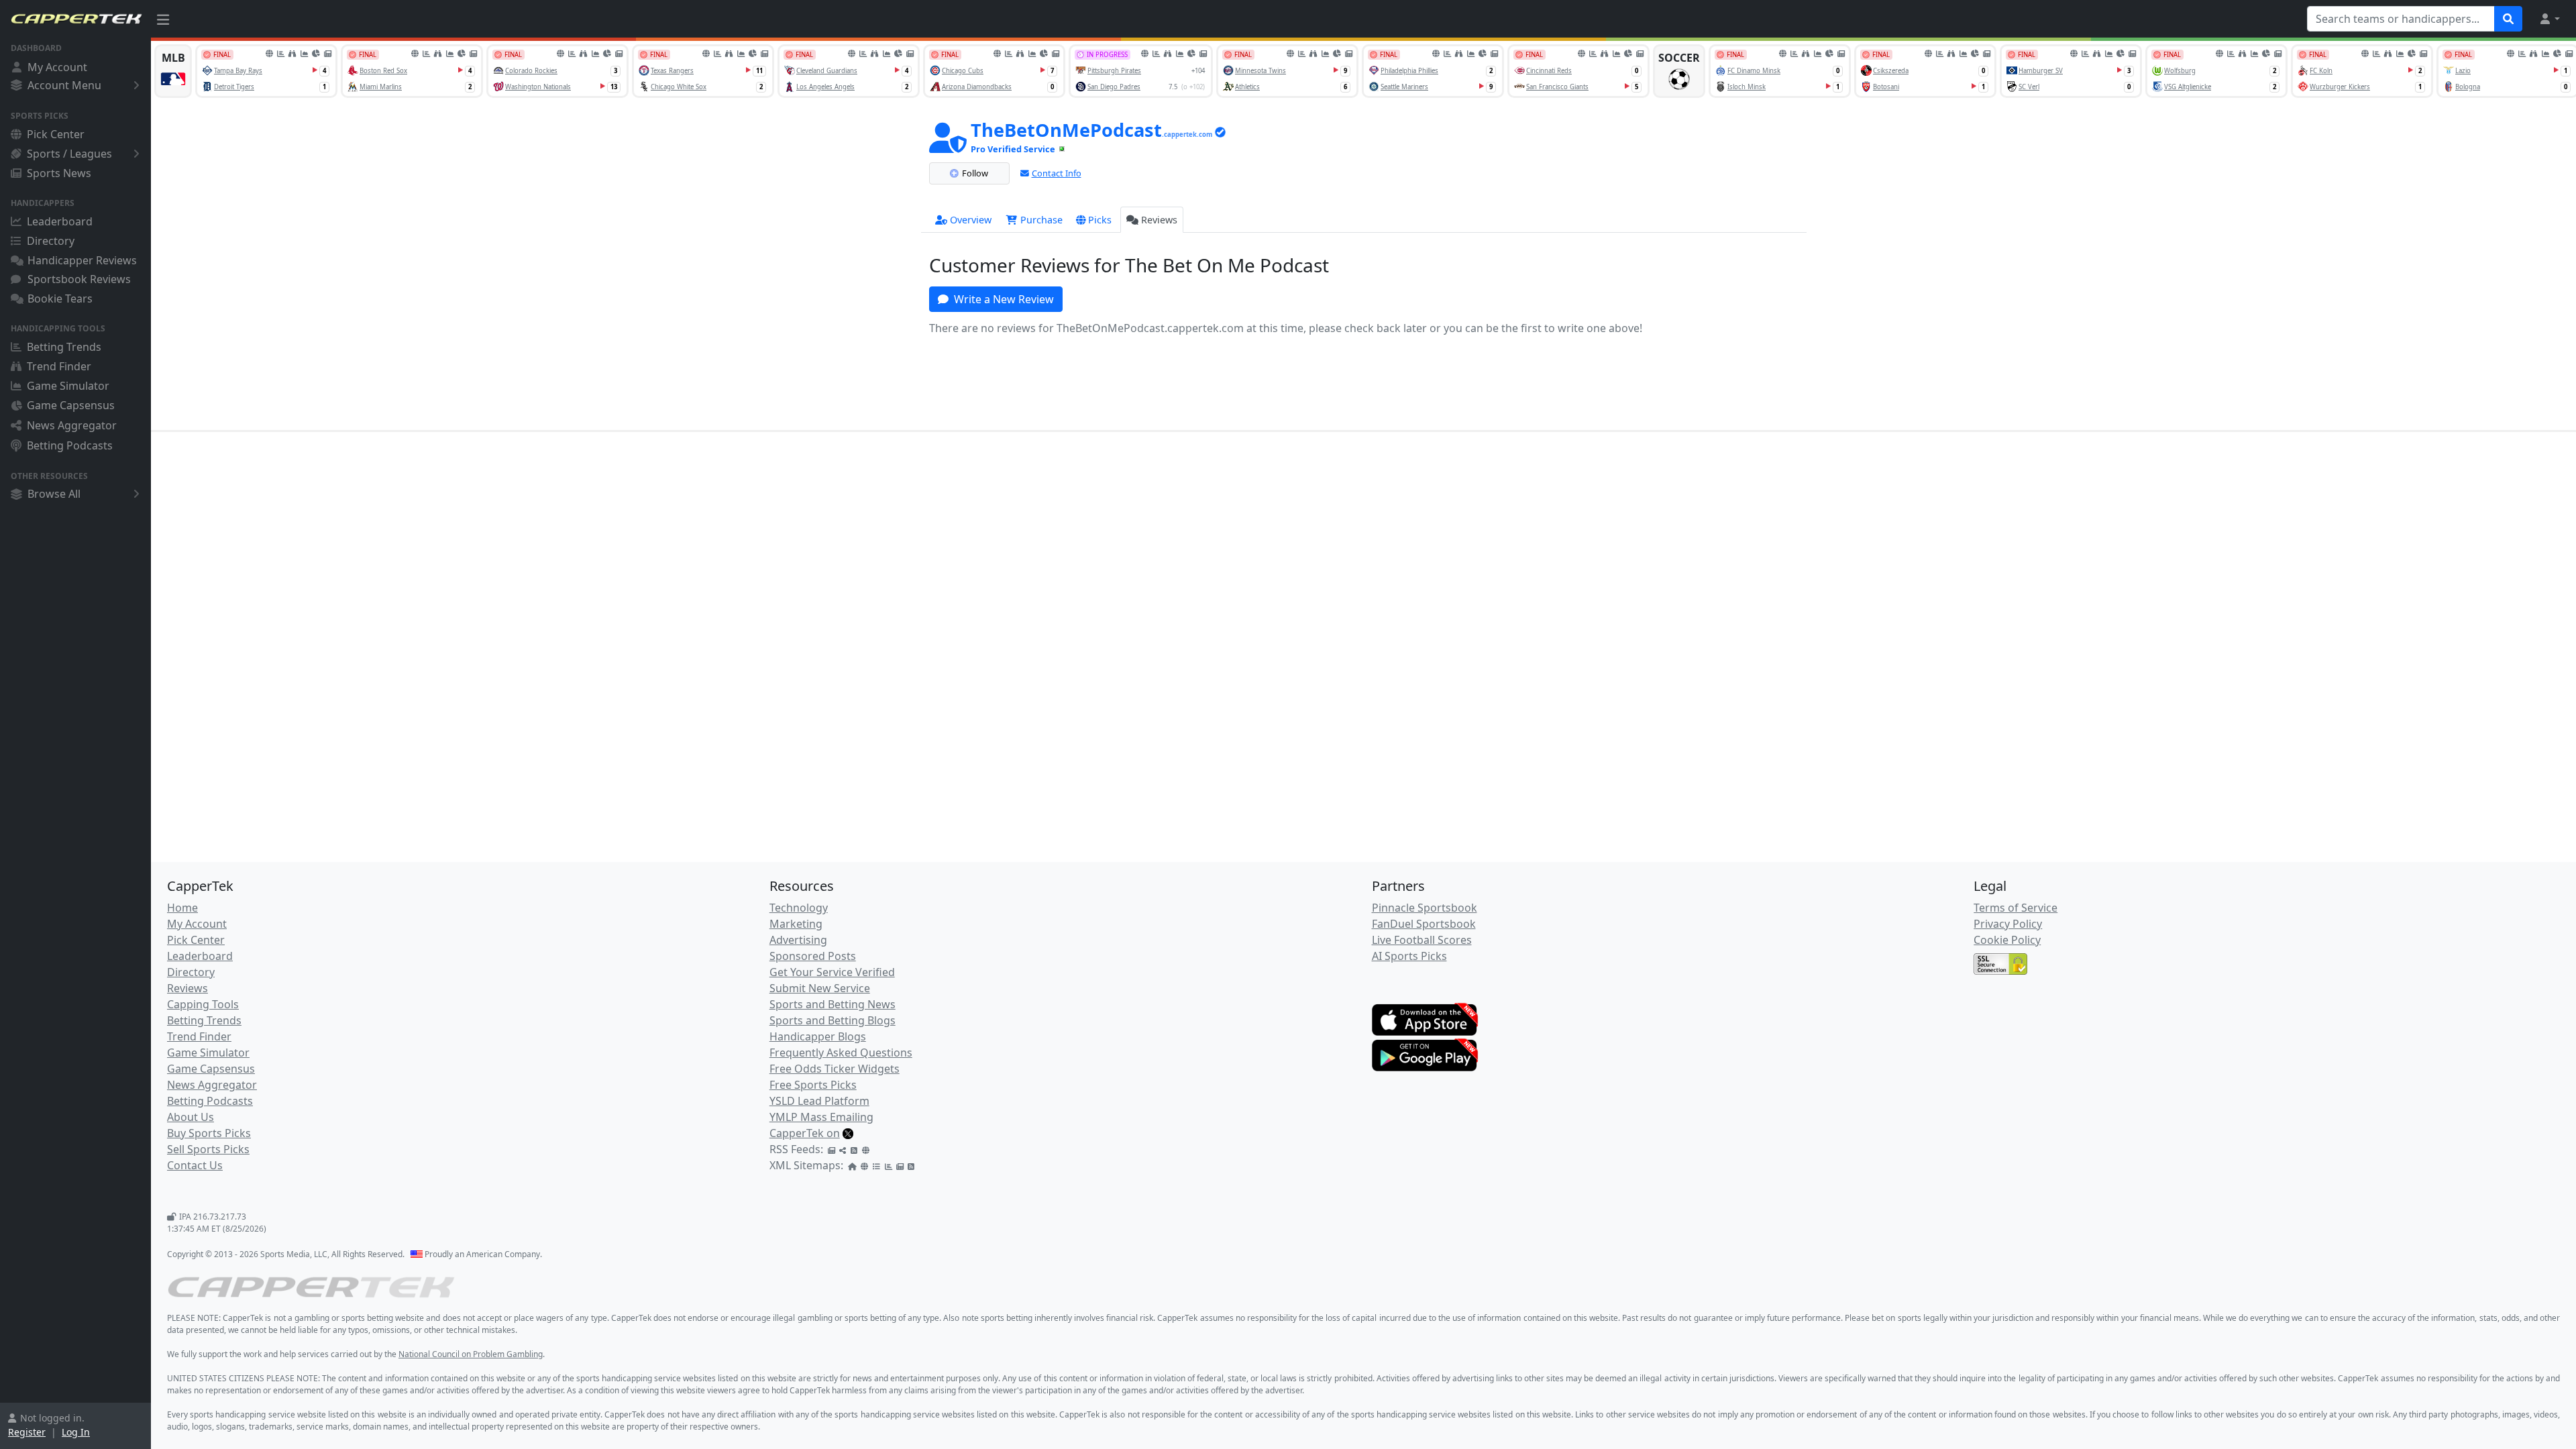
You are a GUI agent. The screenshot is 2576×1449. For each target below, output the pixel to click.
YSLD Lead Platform (819, 1101)
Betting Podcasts (70, 445)
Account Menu (64, 85)
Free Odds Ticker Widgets (835, 1069)
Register (27, 1432)
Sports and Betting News (833, 1004)
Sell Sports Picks (208, 1149)
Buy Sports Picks (209, 1133)
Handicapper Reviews (82, 260)
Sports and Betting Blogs (833, 1020)
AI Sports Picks (1409, 956)
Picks (1100, 220)
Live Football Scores (1422, 940)
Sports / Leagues (69, 154)
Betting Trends (64, 347)
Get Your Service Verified (832, 972)
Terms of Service (2016, 908)
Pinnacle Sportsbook (1425, 908)
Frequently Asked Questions (841, 1053)
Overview (971, 220)
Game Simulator (68, 386)
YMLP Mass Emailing (821, 1117)
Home (182, 908)
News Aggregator (72, 425)
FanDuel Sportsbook (1424, 924)
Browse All (54, 494)
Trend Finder (59, 366)
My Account (57, 67)
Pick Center (56, 134)
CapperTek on (805, 1133)
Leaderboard (60, 221)
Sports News (59, 173)
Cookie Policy (2007, 940)
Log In (76, 1432)
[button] (2549, 19)
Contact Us (195, 1165)
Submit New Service (820, 988)
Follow (975, 173)
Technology (799, 908)
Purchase (1040, 220)
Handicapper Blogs (818, 1036)
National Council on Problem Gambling (471, 1354)
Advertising (798, 940)
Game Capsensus (71, 405)
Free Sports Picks (813, 1085)
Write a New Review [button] (1004, 299)
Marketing (796, 924)
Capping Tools (203, 1004)
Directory (51, 241)
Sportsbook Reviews (79, 279)
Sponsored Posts (813, 956)
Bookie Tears (60, 299)
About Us (191, 1117)
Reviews (1159, 220)
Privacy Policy (2008, 924)
